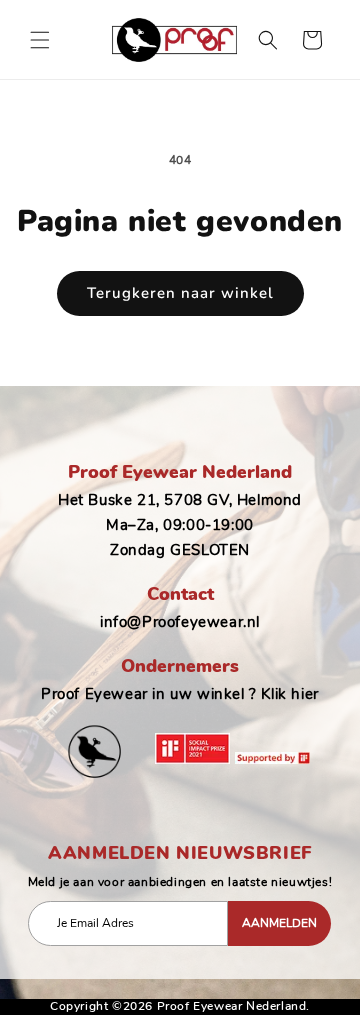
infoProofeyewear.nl (180, 622)
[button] (40, 40)
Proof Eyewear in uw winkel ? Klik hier (180, 694)
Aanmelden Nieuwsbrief (180, 853)
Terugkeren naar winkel (180, 293)
